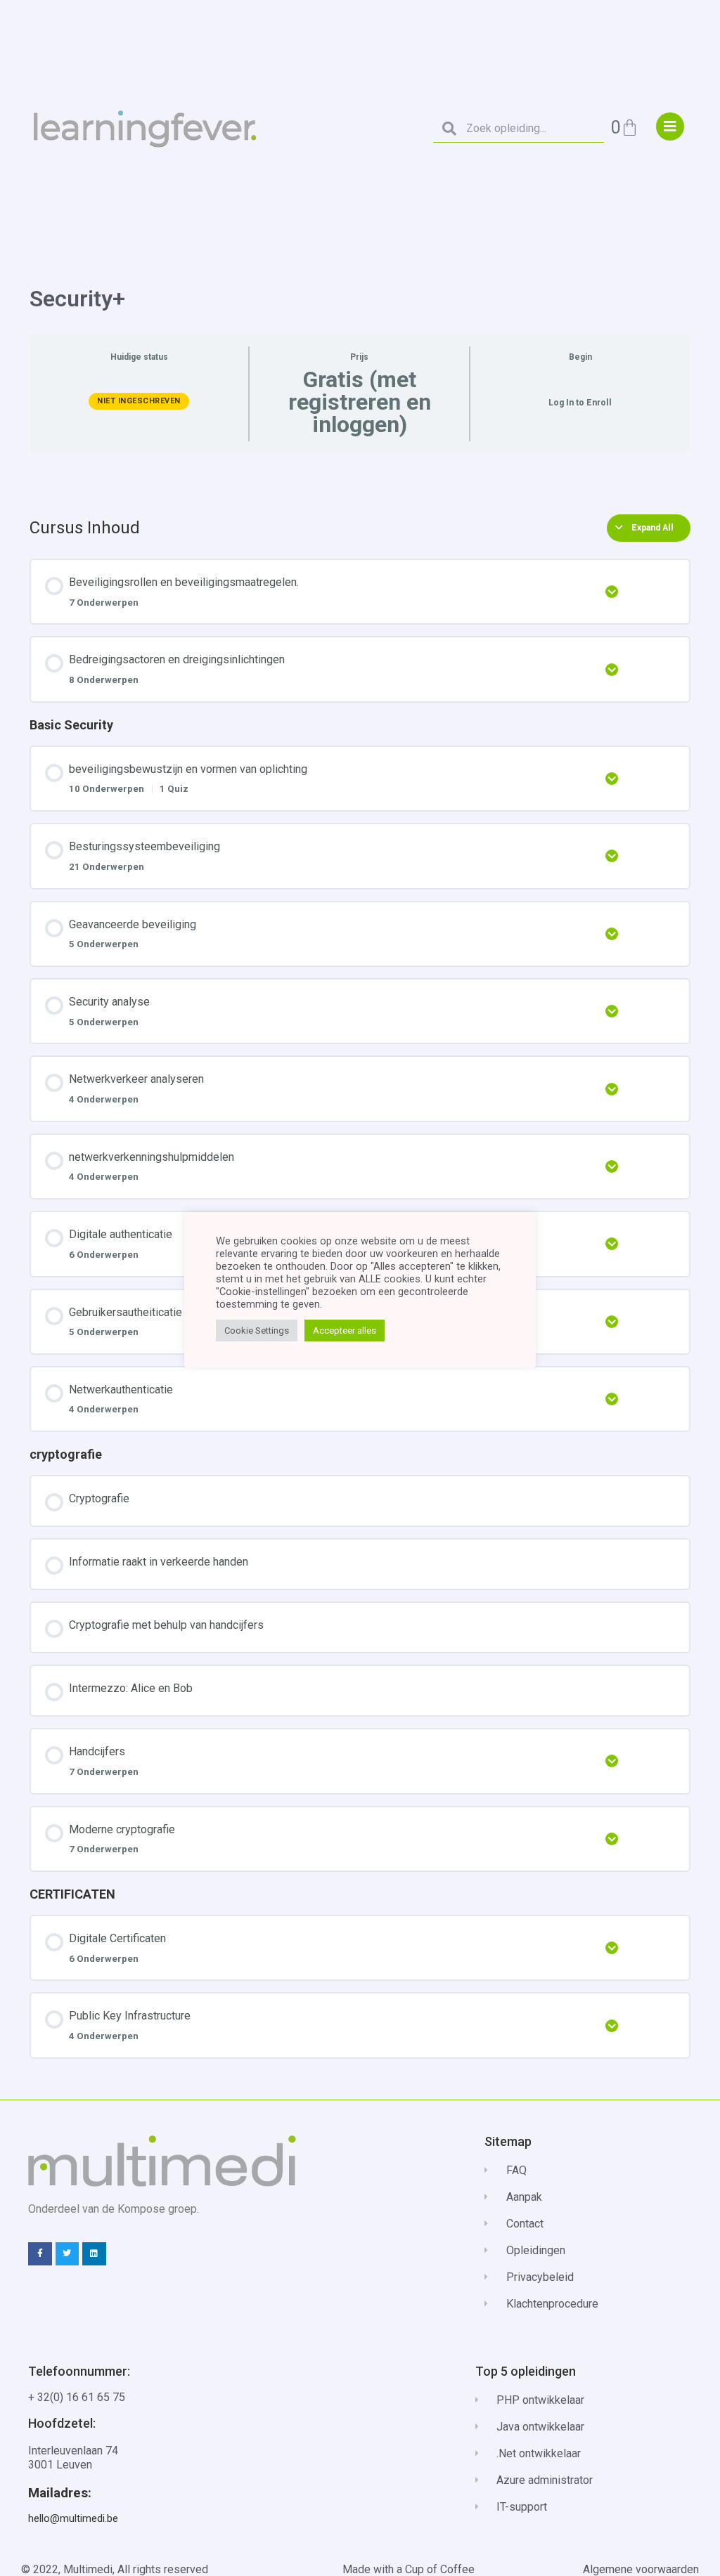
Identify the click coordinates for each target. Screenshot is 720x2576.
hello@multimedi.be (73, 2518)
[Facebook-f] (40, 2254)
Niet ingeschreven (139, 401)
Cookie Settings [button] (257, 1331)
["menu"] (670, 126)
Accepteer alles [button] (345, 1331)
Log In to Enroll (580, 403)
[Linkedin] (94, 2254)
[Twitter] (67, 2254)
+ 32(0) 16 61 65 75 (77, 2397)
